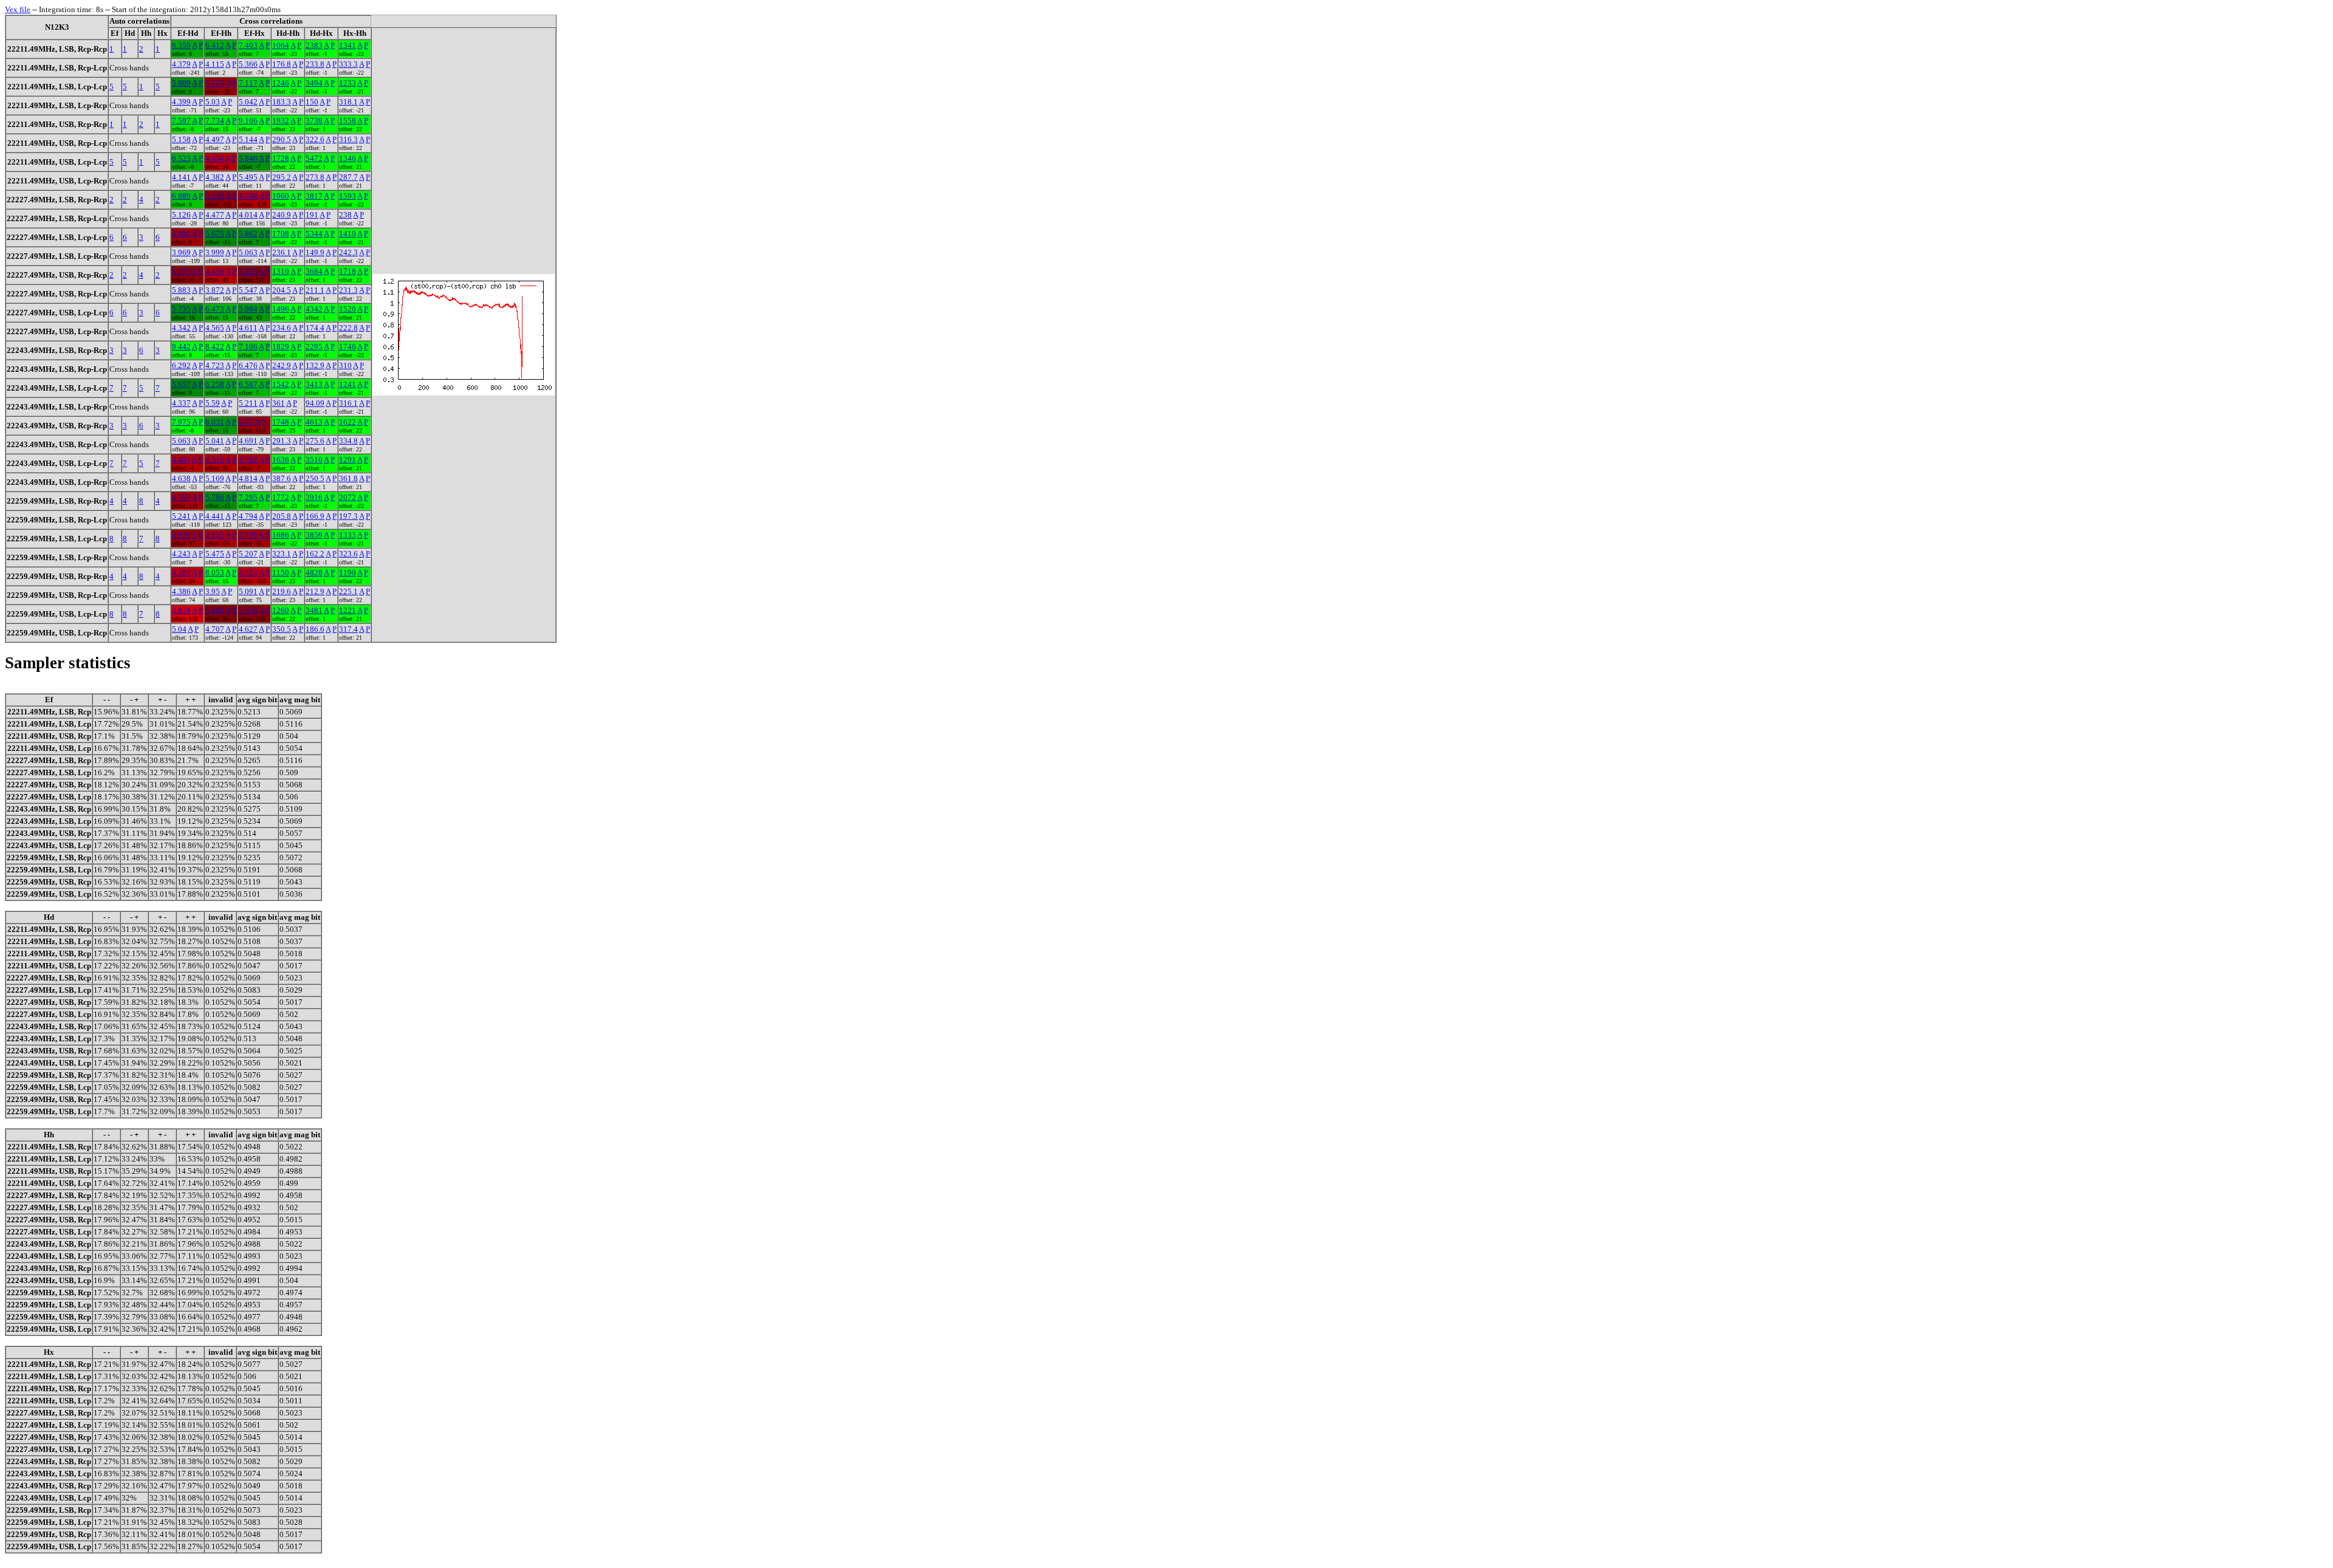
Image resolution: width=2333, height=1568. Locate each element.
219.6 (282, 591)
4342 (314, 309)
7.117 (248, 83)
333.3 (348, 64)
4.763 (181, 497)
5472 (314, 158)
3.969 (181, 252)
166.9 (315, 516)
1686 (281, 535)
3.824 (181, 610)
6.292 (181, 365)
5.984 (248, 309)
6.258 (215, 384)
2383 (314, 45)
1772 (281, 497)
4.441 (215, 516)
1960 (281, 196)
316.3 (348, 139)
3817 (314, 196)
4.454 (215, 158)
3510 (314, 460)
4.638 (181, 478)
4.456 (215, 271)
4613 (314, 422)
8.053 (215, 573)
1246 (281, 83)
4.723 (215, 365)
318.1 (348, 102)
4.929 (181, 535)
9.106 (248, 121)
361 (279, 403)
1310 (281, 271)
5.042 (248, 102)
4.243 (181, 554)
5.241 (181, 516)
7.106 (248, 347)
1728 (281, 158)
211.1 (315, 290)
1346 (348, 158)
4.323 (248, 573)
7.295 (248, 497)
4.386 (181, 591)
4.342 (181, 328)
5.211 (248, 403)
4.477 (215, 215)
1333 (348, 535)
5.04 (179, 629)
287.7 (348, 177)
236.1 (282, 252)
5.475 (215, 554)
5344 (314, 234)
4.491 (181, 460)
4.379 (181, 64)
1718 (348, 271)
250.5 (315, 478)
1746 (348, 347)
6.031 (215, 422)
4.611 (248, 328)
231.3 (348, 290)
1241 (348, 384)
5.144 (248, 139)
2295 (314, 347)
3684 (314, 271)
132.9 (315, 365)
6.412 (215, 45)
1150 (281, 573)
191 (312, 215)
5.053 (215, 83)
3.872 (215, 290)
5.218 (215, 196)
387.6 (282, 478)
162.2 (315, 554)
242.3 (348, 252)
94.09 (315, 403)
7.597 (181, 121)
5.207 (248, 554)
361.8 (348, 478)
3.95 (213, 591)
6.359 (181, 45)
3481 (314, 610)
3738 (314, 121)
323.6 (348, 554)
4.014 (248, 215)
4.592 (248, 460)
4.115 (215, 64)
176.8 (282, 64)
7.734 (215, 121)
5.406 (215, 610)
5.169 (215, 478)
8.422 (215, 347)
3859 (314, 535)
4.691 (248, 441)
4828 (314, 573)
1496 (281, 309)
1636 (281, 460)
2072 (348, 497)
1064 (281, 45)
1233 (348, 83)
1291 (348, 460)
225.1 (348, 591)
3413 (314, 384)
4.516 (215, 460)
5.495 (248, 177)
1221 (348, 610)
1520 (348, 309)
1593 (348, 196)
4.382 (215, 177)
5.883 (181, 290)
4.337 (181, 403)
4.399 (181, 102)
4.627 (248, 629)
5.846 (248, 158)
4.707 (215, 629)
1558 (348, 121)
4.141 (181, 177)
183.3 (282, 102)
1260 (281, 610)
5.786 (215, 497)
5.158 (181, 139)
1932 (281, 121)
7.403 (248, 45)
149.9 (315, 252)
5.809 (181, 83)
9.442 (181, 347)
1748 (281, 422)
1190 (348, 573)
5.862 (248, 234)
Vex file (18, 9)
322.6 (315, 139)
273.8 (315, 177)
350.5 (282, 629)
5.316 (248, 610)
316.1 (348, 403)
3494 (314, 83)
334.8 (348, 441)
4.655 (215, 535)
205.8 (282, 516)
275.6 (315, 441)
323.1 (282, 554)
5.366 (248, 64)
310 (345, 365)
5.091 (248, 591)
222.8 (348, 328)
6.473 (215, 309)
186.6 (315, 629)
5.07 (246, 422)
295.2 (282, 177)
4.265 (181, 573)
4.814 (248, 478)
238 (345, 215)
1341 (348, 45)
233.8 (315, 64)
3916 (314, 497)
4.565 (215, 328)
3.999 (215, 252)
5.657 (181, 384)
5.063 (248, 252)
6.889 (181, 196)
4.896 (181, 234)
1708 (281, 234)
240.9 (282, 215)
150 (312, 102)
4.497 (215, 139)
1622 (348, 422)
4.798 (248, 535)
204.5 (282, 290)
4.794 (248, 516)
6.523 (181, 158)
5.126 (181, 215)
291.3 (282, 441)
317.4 (348, 629)
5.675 (215, 234)
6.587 (248, 384)
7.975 (181, 422)
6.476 (248, 365)
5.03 (213, 102)
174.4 (315, 328)
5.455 (248, 271)
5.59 (213, 403)
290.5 (282, 139)
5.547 (248, 290)
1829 (281, 347)
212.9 (315, 591)
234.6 (282, 328)
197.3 (348, 516)
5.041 (215, 441)
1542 (281, 384)
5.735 (181, 309)
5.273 (181, 271)
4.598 (248, 196)
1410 (348, 234)
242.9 (282, 365)
